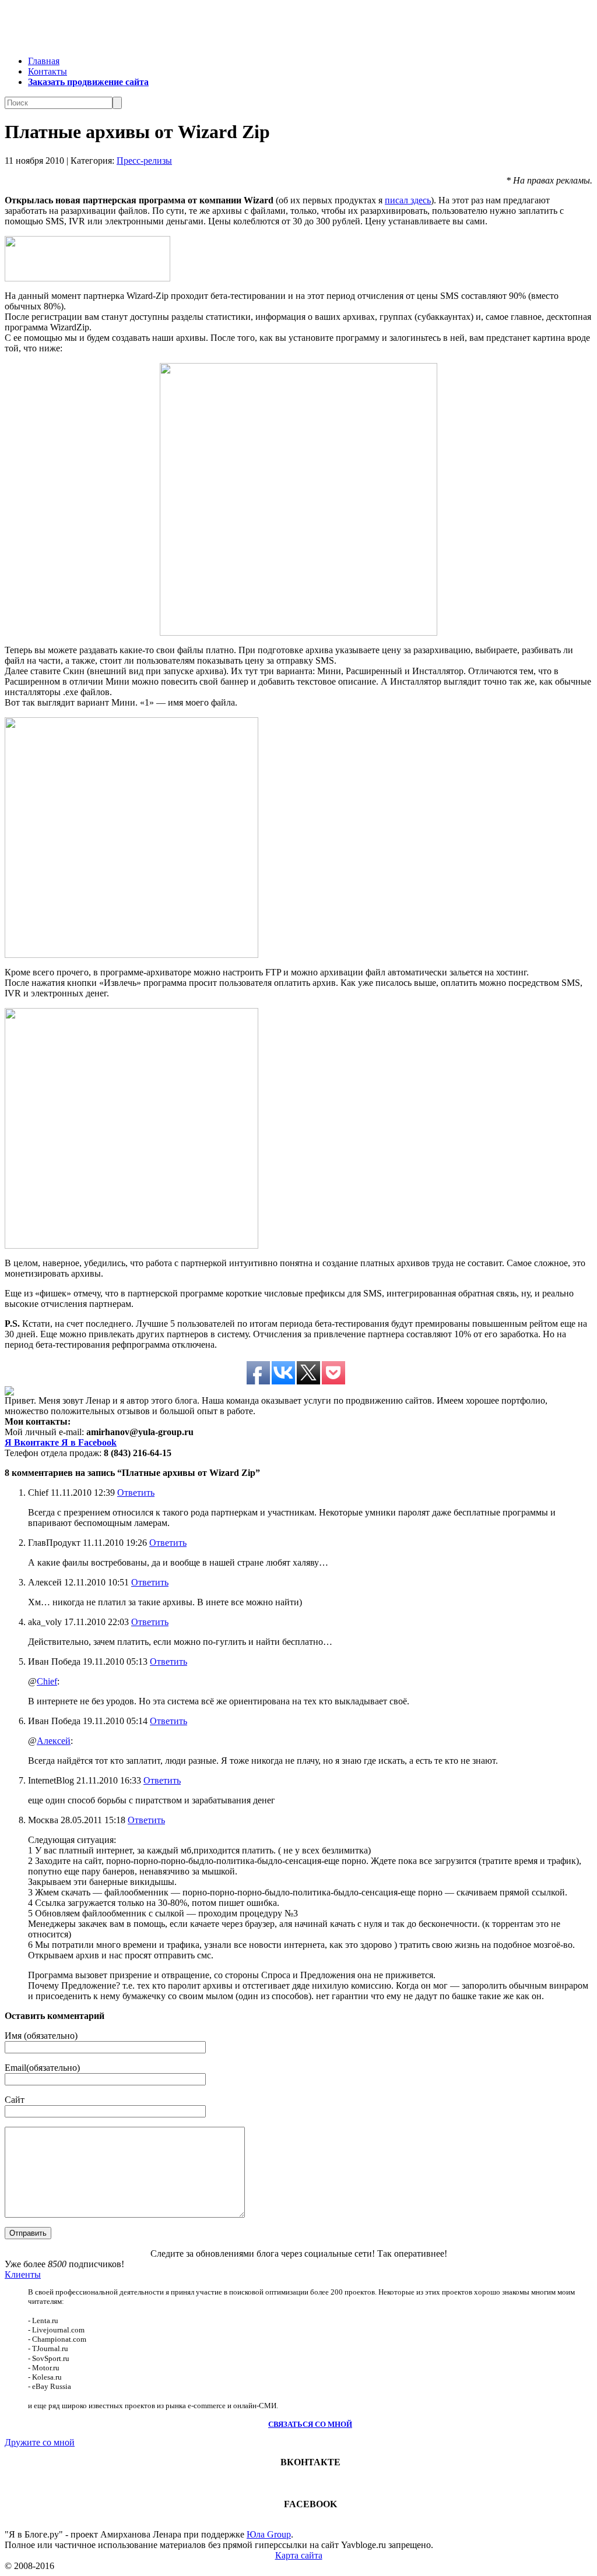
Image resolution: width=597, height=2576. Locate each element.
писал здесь (408, 200)
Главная (44, 61)
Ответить (136, 1493)
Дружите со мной (40, 2442)
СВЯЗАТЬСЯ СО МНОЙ (310, 2424)
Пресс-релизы (144, 161)
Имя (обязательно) (41, 2036)
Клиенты (23, 2274)
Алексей (54, 1741)
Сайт (15, 2100)
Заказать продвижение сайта (88, 82)
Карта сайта (299, 2555)
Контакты (48, 71)
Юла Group (269, 2534)
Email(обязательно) (42, 2068)
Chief (47, 1681)
